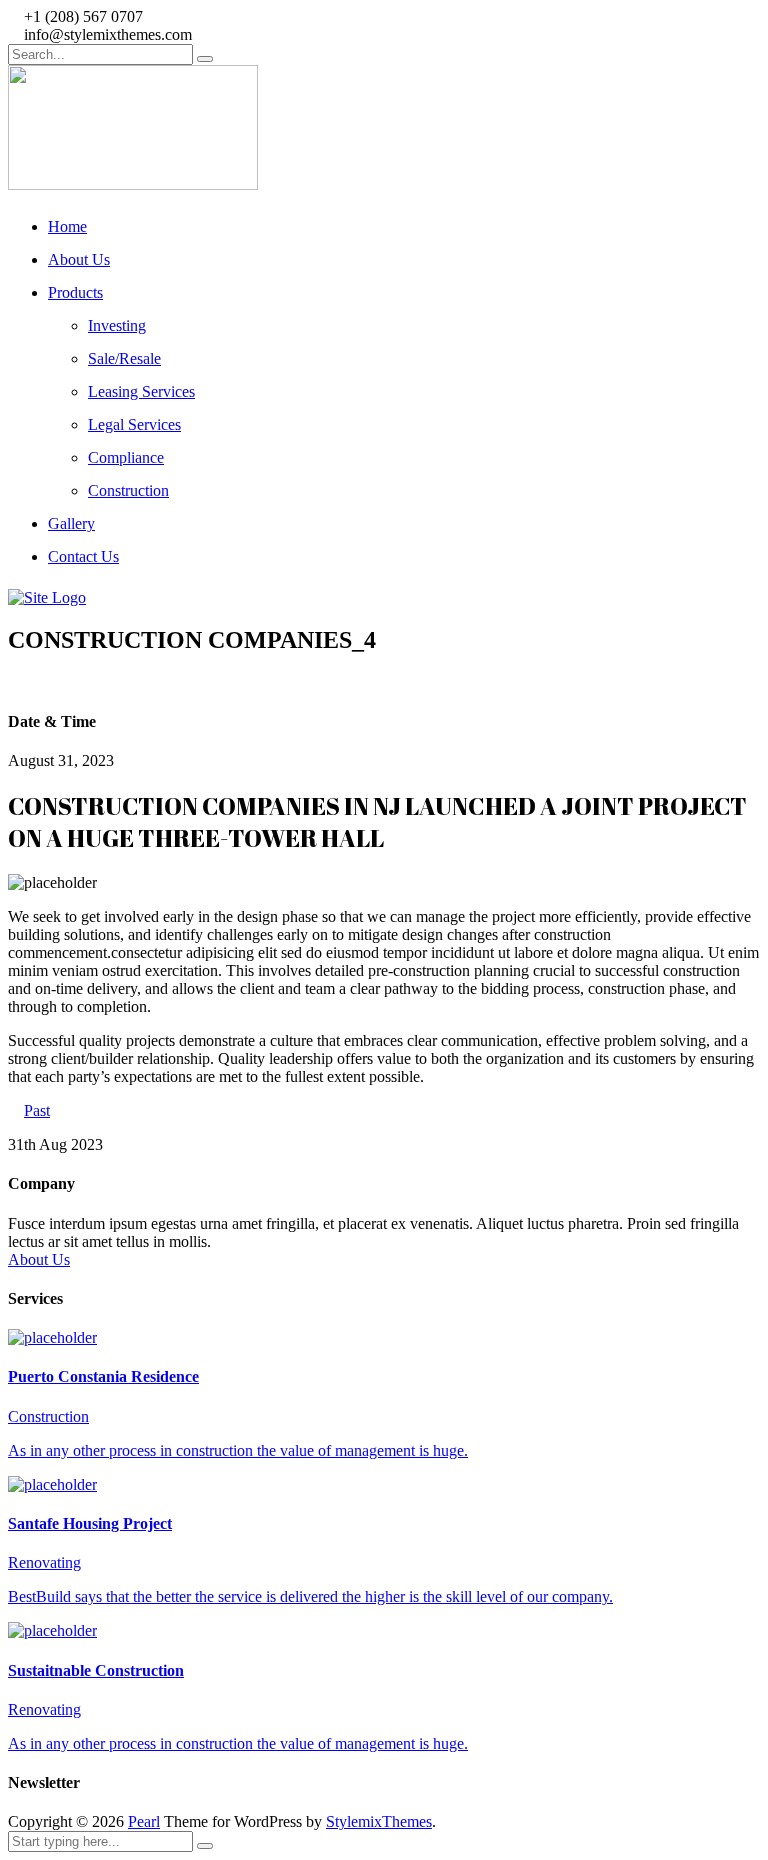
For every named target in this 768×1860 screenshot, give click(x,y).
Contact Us (83, 556)
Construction (128, 490)
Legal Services (134, 424)
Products (75, 292)
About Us (79, 259)
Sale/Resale (124, 358)
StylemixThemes (379, 1821)
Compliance (126, 457)
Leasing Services (141, 391)
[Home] (47, 597)
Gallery (71, 523)
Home (67, 226)
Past (37, 1110)
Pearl (144, 1821)
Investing (117, 325)
